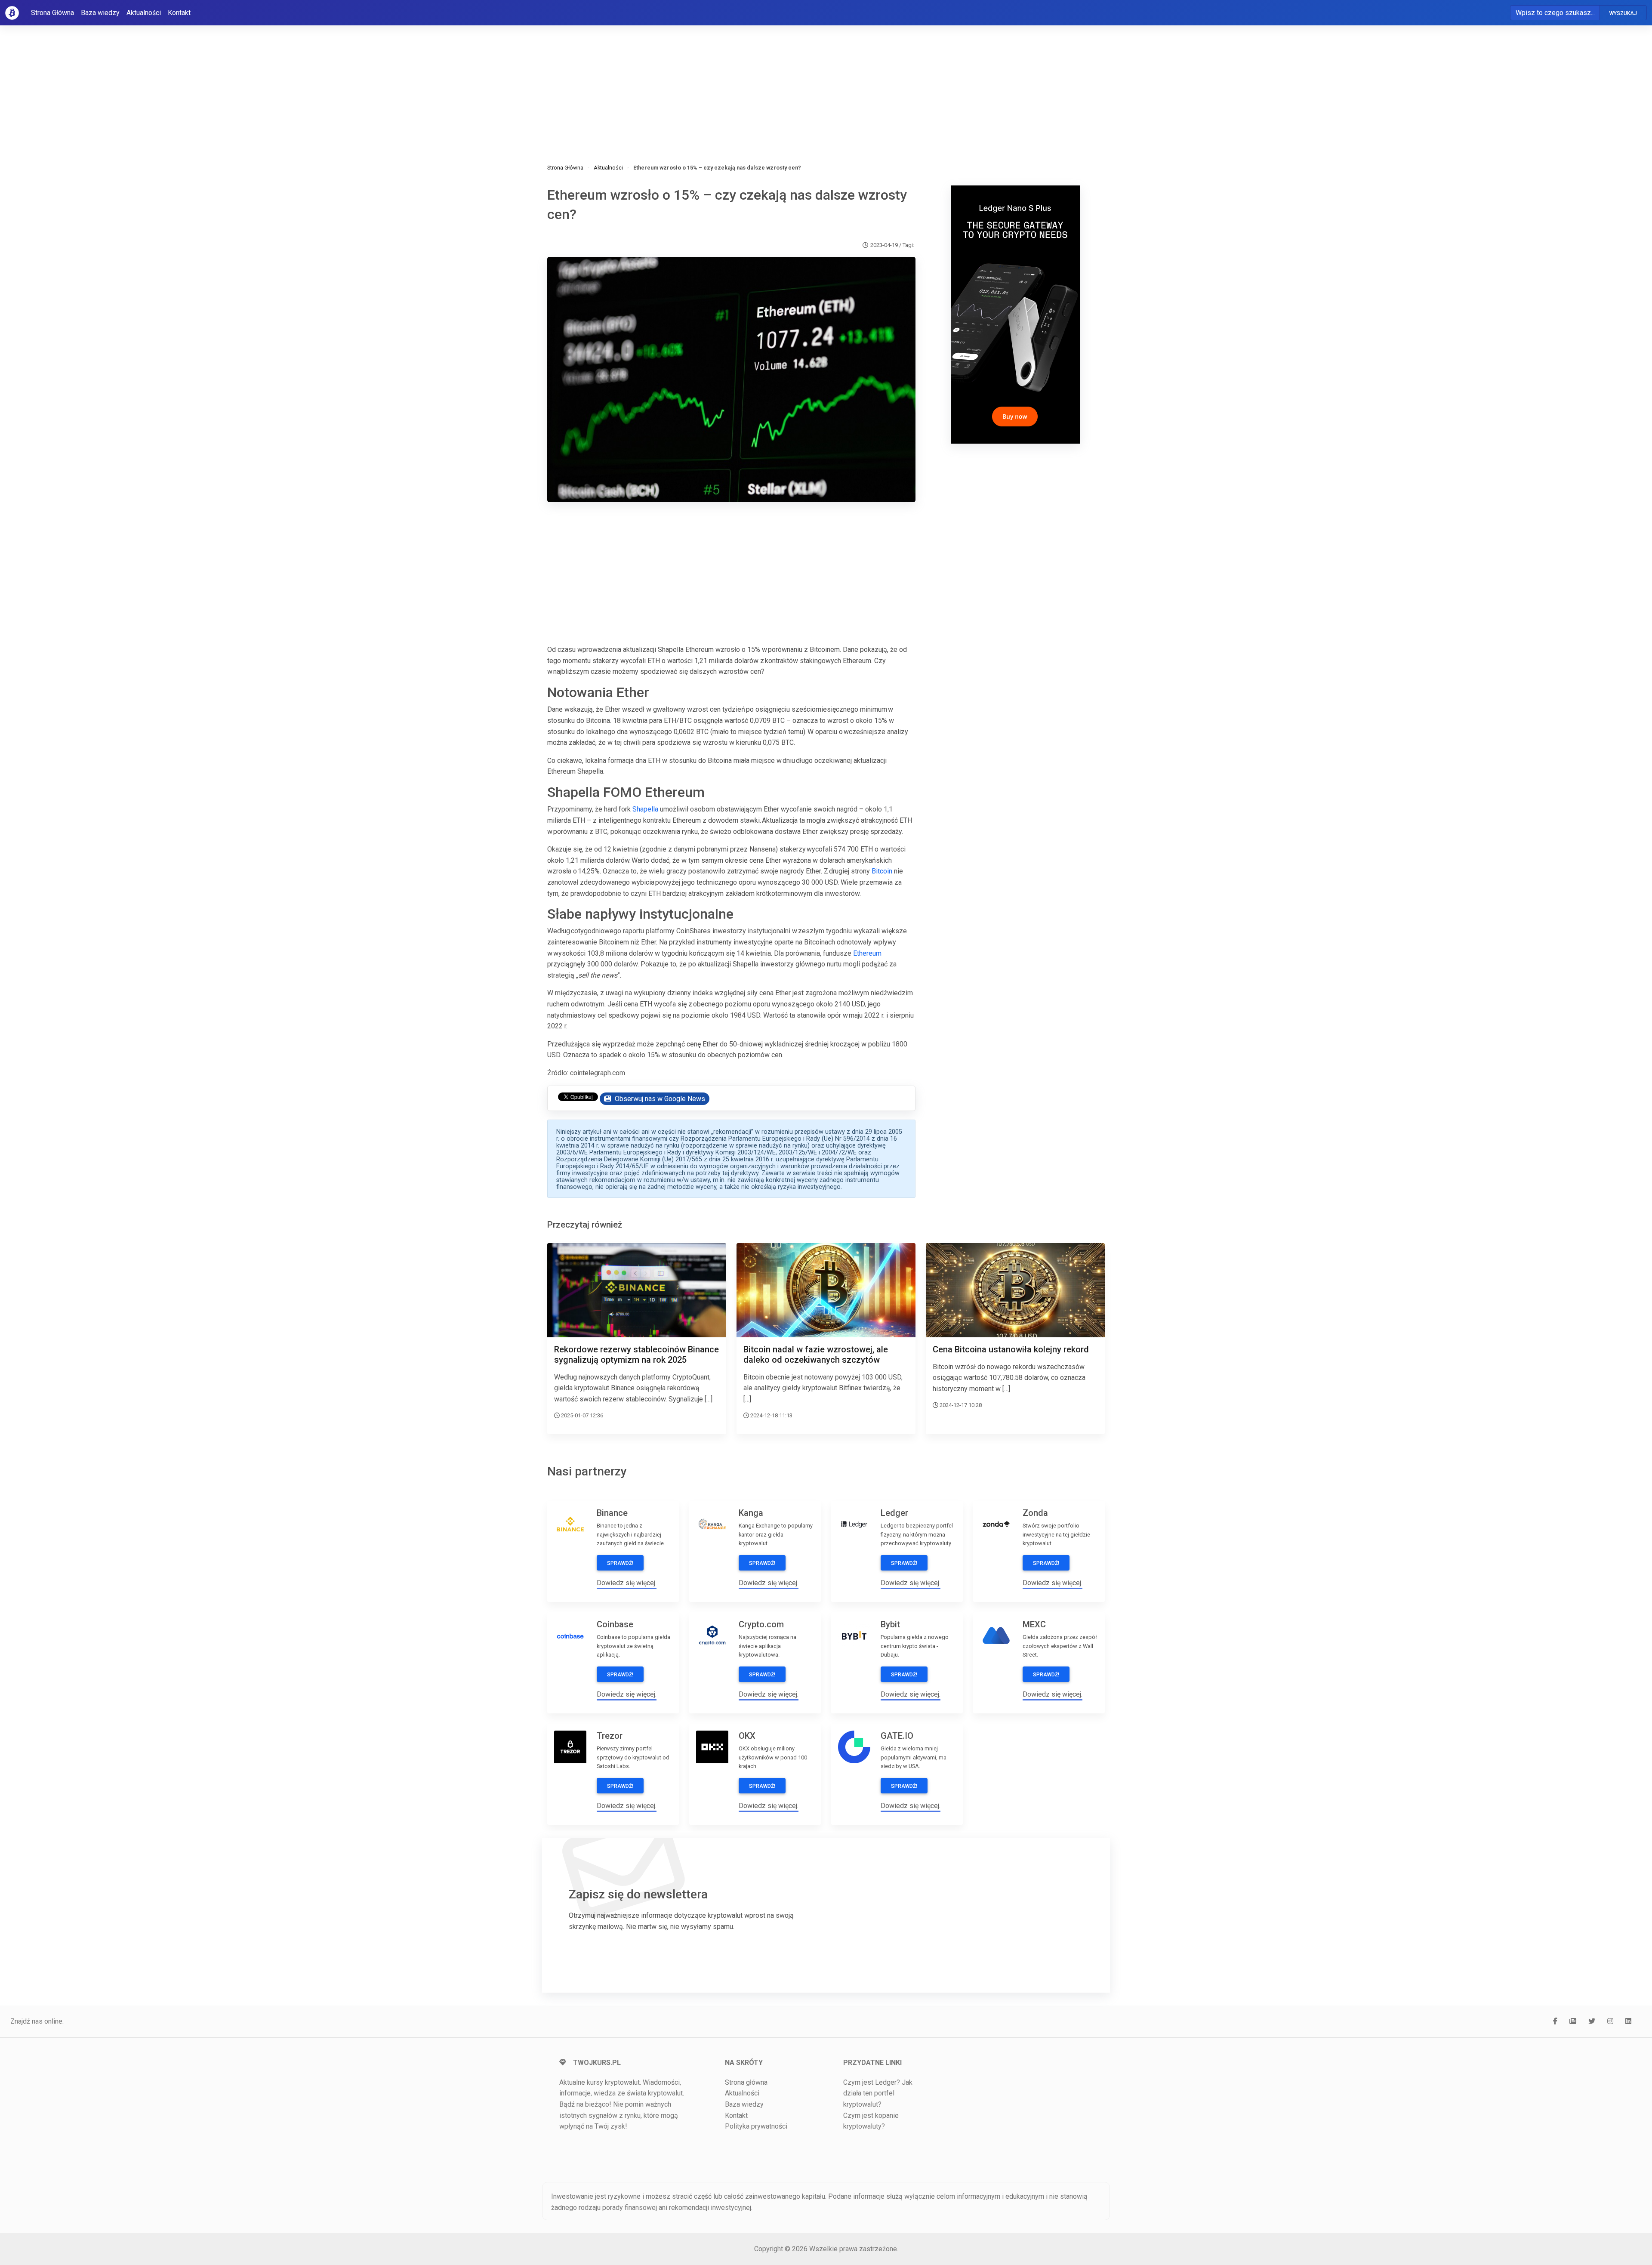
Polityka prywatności (756, 2126)
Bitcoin (882, 871)
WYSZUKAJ (1623, 13)
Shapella (645, 809)
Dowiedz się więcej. (627, 1583)
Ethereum (867, 953)
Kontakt (179, 13)
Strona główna (746, 2082)
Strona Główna (52, 13)
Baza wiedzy (100, 13)
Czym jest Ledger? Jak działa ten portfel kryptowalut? (878, 2093)
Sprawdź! (620, 1563)
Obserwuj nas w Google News (659, 1099)
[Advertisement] (805, 82)
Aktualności (144, 13)
